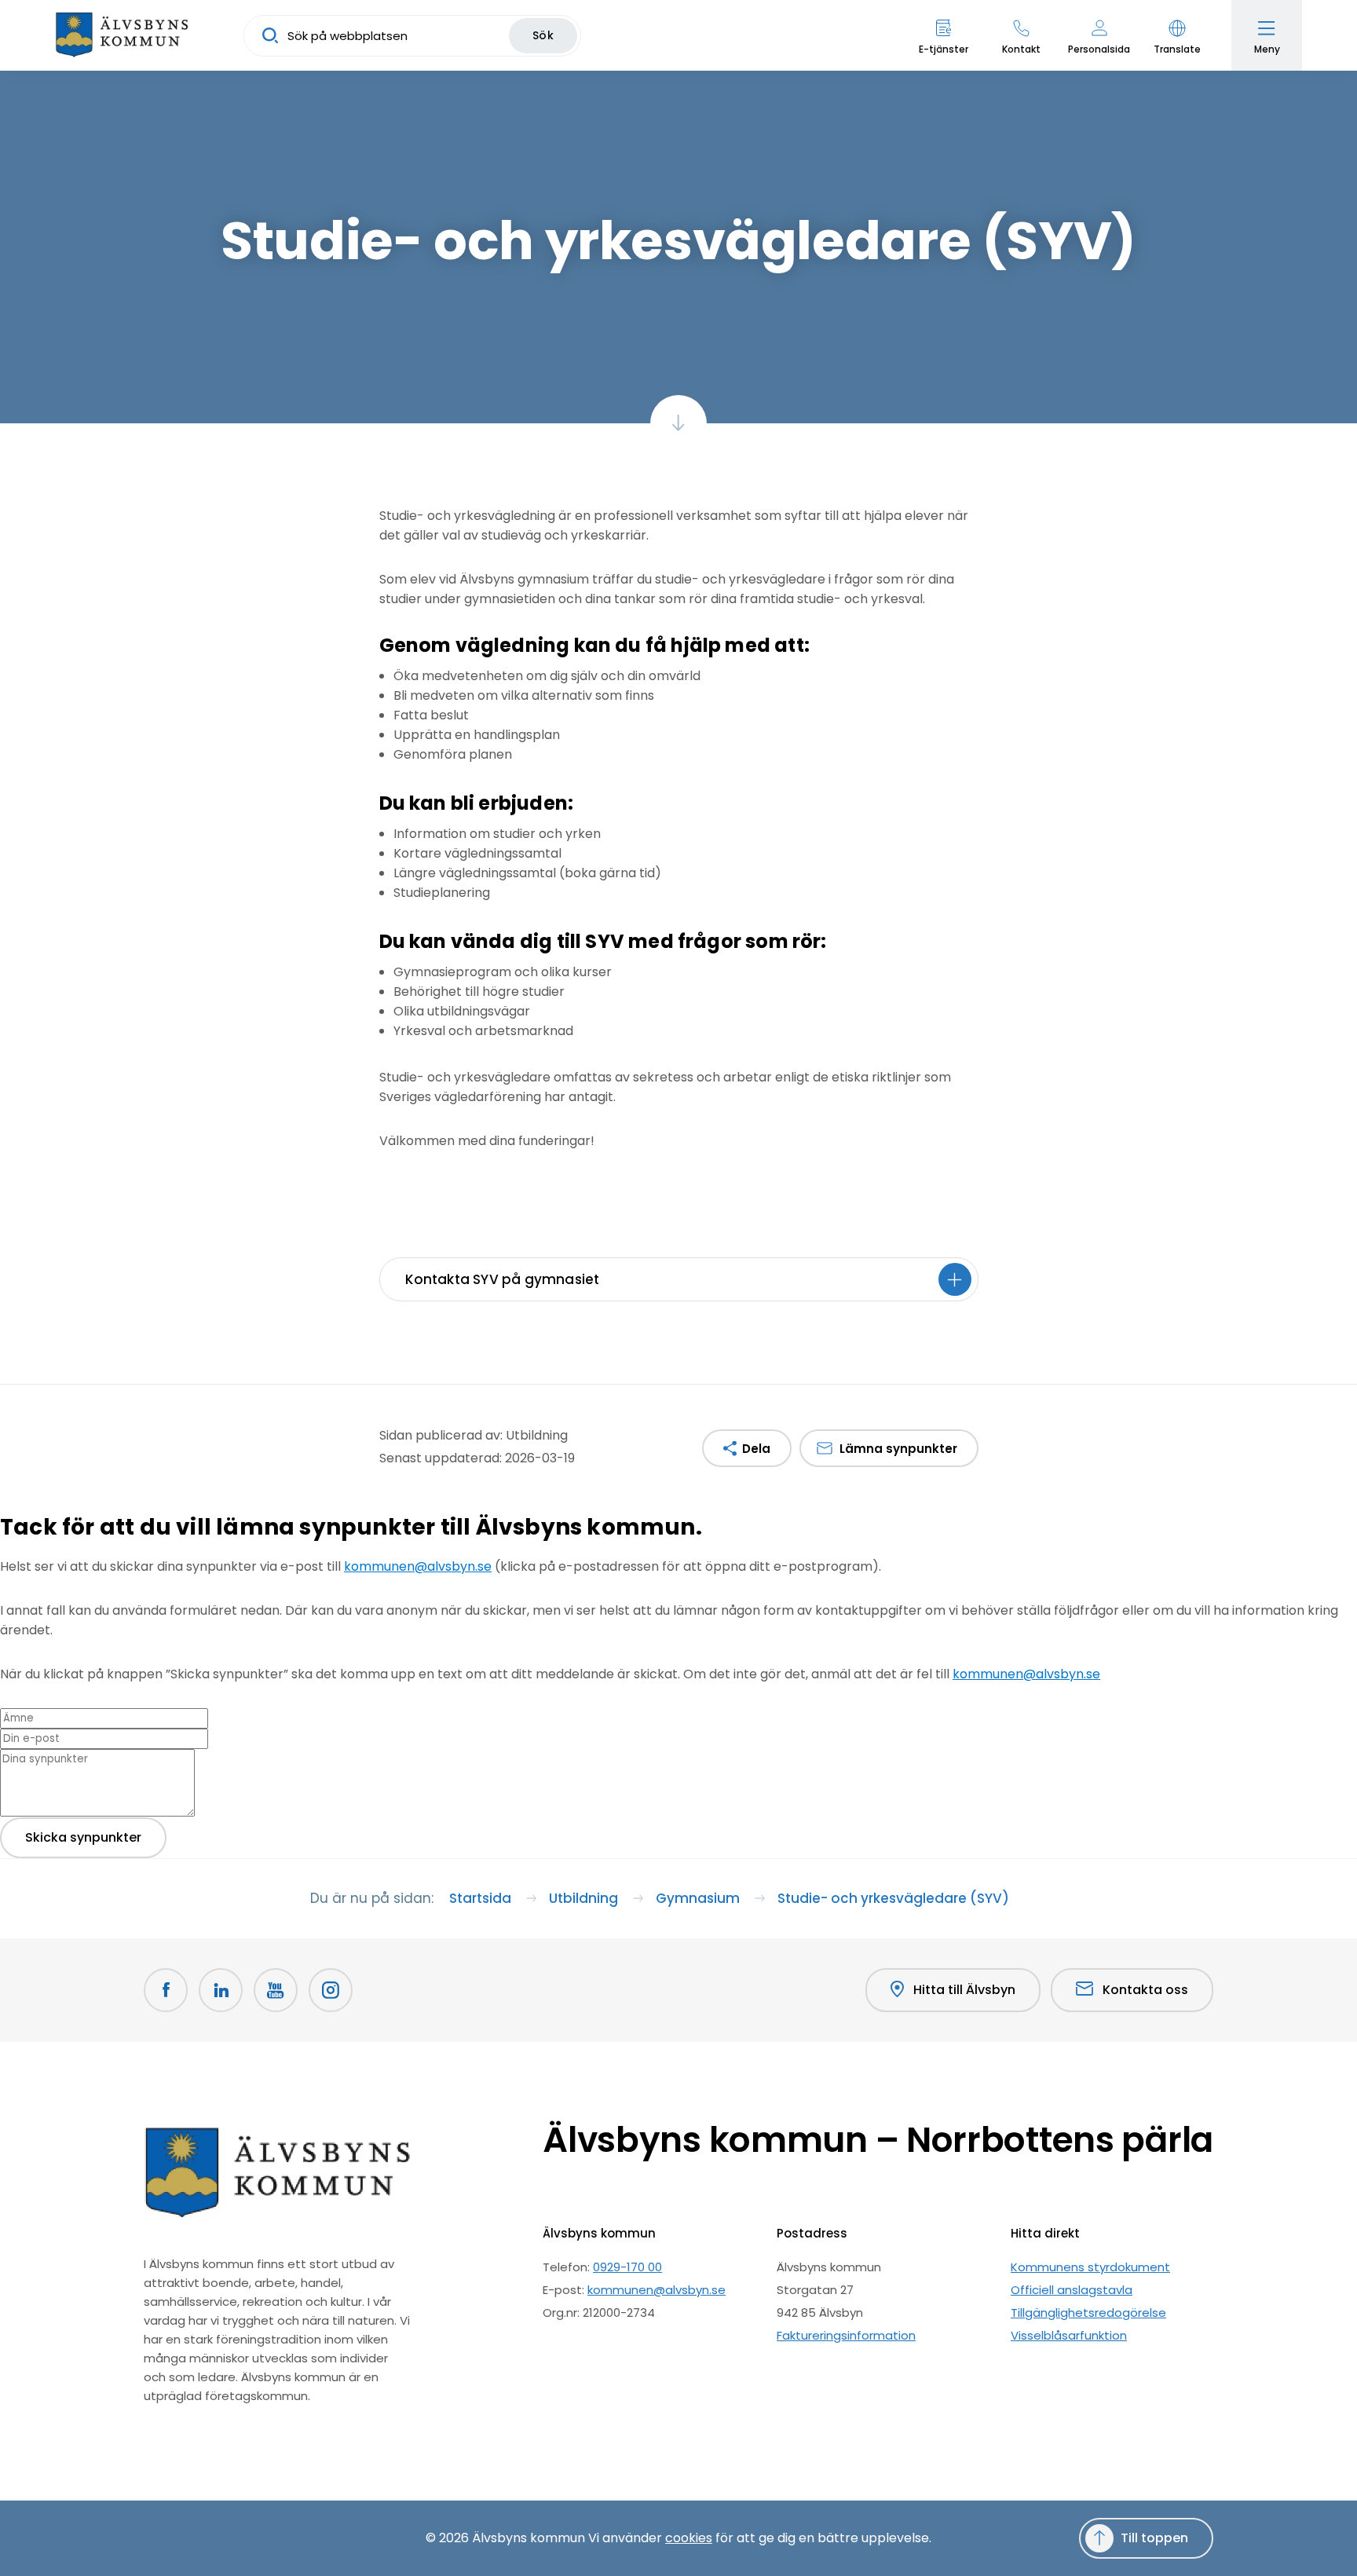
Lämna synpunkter (898, 1449)
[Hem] (122, 35)
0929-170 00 (627, 2267)
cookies (689, 2538)
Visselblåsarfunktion (1069, 2335)
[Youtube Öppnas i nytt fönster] (276, 1990)
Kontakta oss (1145, 1990)
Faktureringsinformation (846, 2335)
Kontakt (1021, 49)
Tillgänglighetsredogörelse (1088, 2313)
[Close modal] (5, 1555)
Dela (756, 1449)
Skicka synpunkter (83, 1837)
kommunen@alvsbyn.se (418, 1566)
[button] (1177, 35)
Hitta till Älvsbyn (964, 1990)
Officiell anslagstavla (1072, 2290)
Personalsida (1099, 49)
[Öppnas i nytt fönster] (331, 1990)
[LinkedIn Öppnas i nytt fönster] (221, 1990)
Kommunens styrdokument (1090, 2267)
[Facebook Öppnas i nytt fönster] (166, 1990)
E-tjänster (944, 49)
